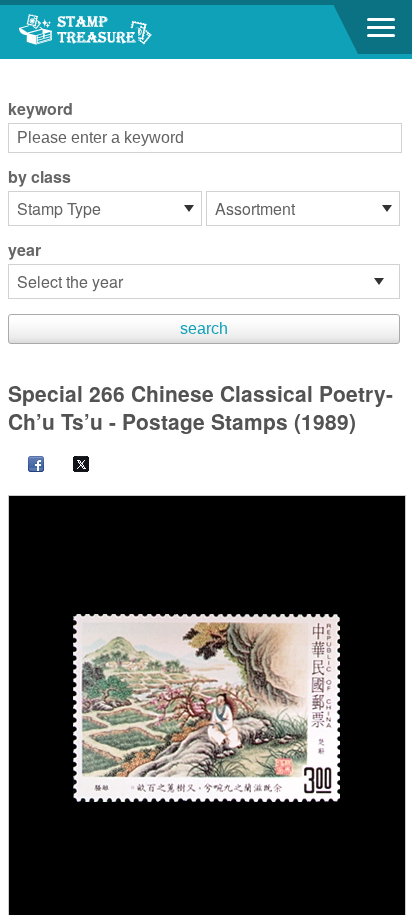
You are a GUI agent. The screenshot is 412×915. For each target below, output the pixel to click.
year (24, 250)
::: (14, 67)
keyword (40, 109)
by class (39, 177)
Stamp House (125, 32)
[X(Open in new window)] (71, 465)
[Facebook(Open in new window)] (26, 465)
